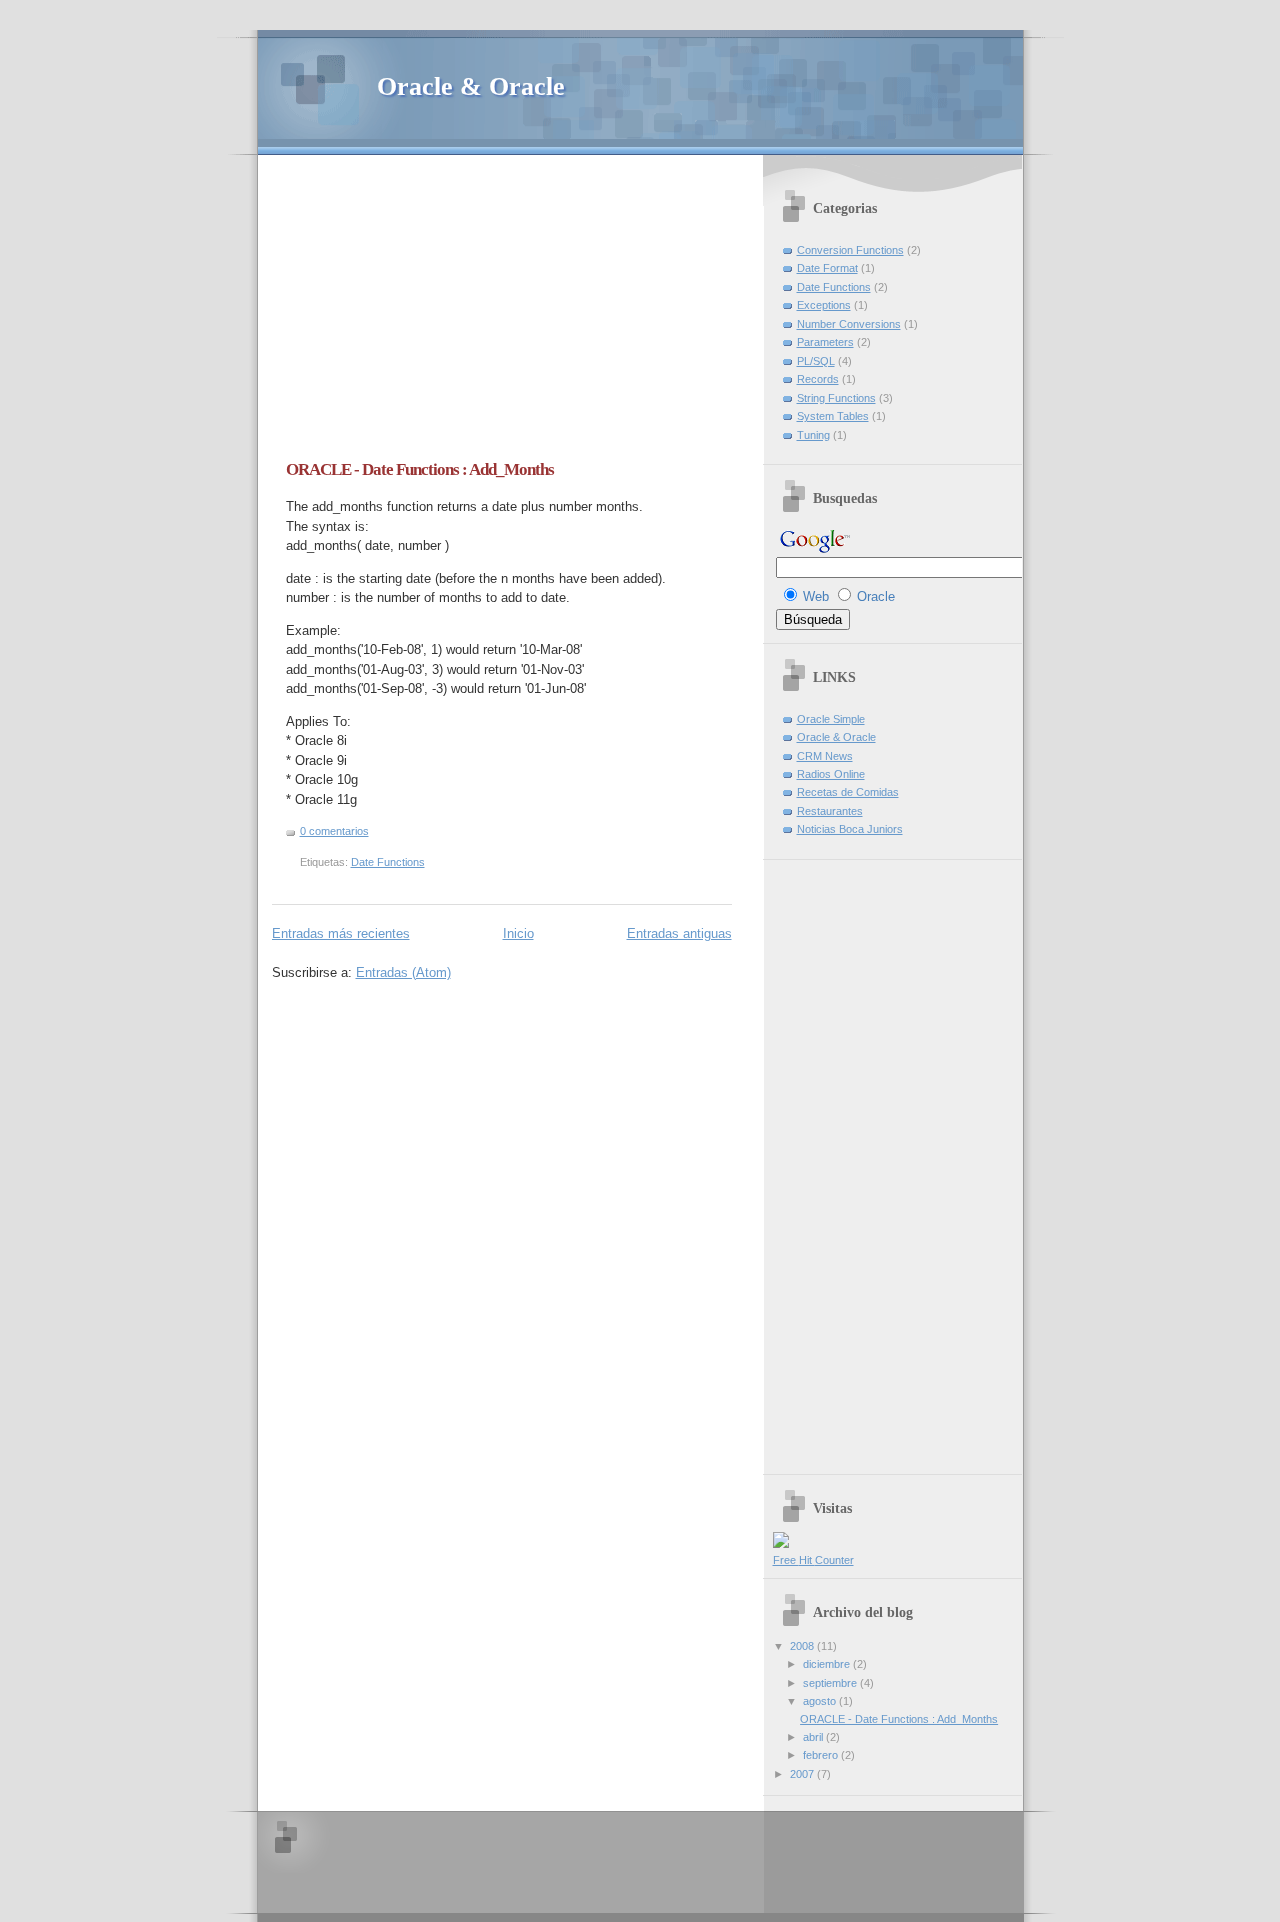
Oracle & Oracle (471, 86)
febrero (822, 1755)
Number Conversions (849, 324)
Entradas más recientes (341, 933)
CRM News (825, 756)
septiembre (831, 1683)
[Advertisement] (440, 315)
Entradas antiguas (679, 933)
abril (814, 1737)
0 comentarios (334, 831)
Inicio (518, 933)
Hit (807, 1560)
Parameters (825, 342)
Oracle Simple (831, 719)
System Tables (833, 416)
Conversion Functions (850, 250)
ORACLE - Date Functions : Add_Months (420, 469)
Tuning (813, 435)
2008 (803, 1646)
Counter (834, 1560)
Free (786, 1560)
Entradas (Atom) (403, 972)
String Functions (836, 398)
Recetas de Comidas (848, 792)
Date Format (827, 268)
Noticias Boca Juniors (850, 829)
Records (818, 379)
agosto (821, 1701)
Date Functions (388, 862)
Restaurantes (830, 811)
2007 (803, 1774)
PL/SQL (816, 361)
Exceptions (824, 305)
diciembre (828, 1664)
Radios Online (831, 774)
